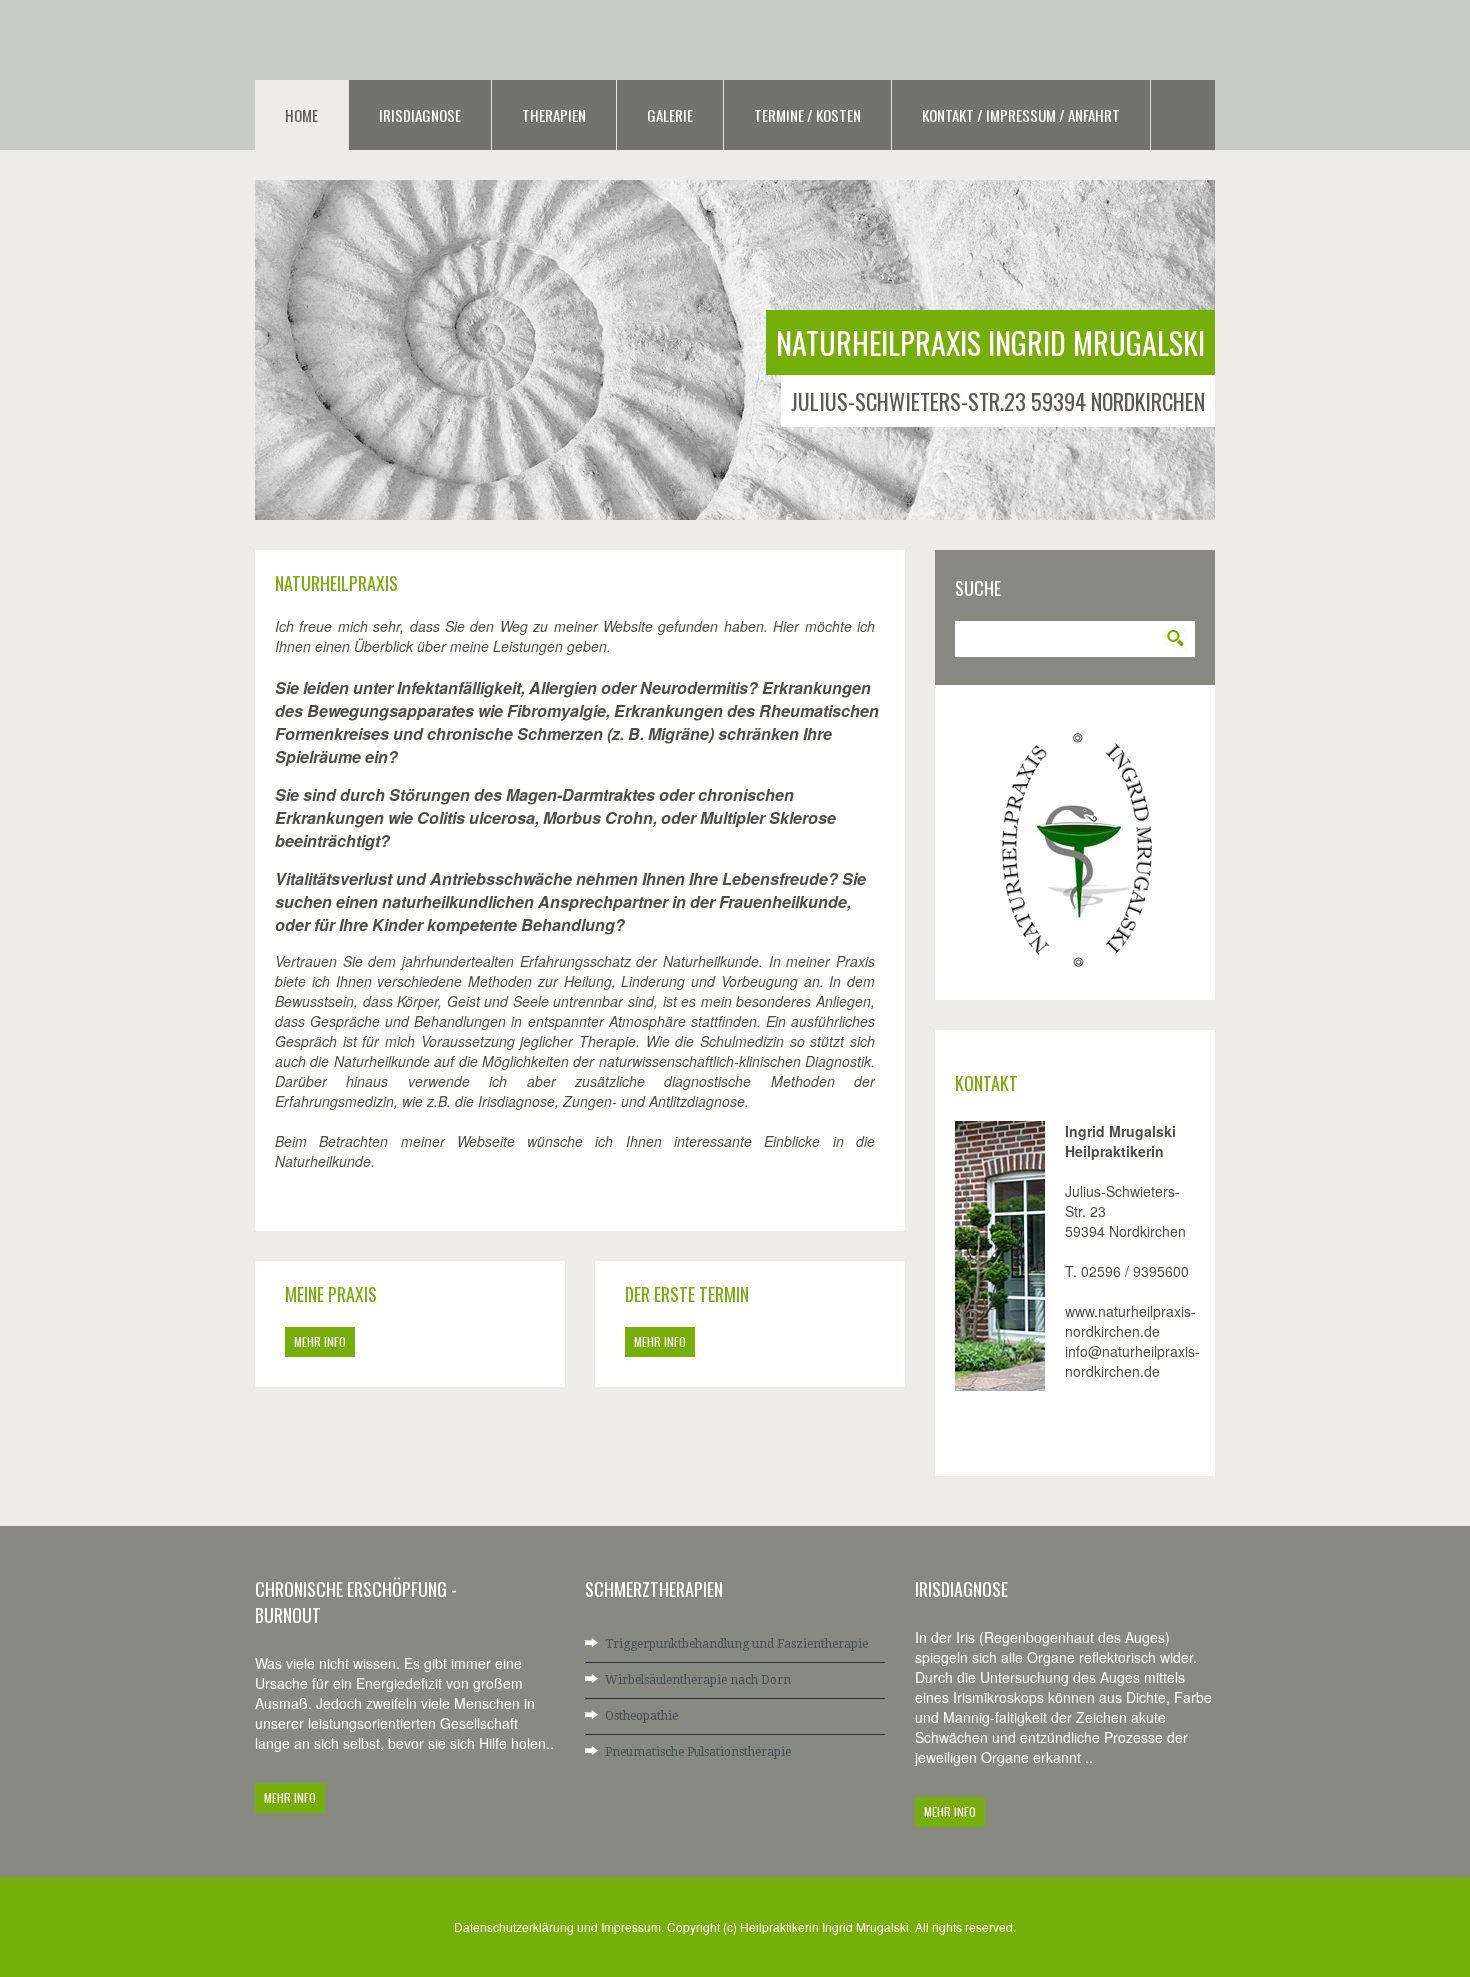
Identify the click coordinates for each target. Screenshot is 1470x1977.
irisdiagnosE (420, 115)
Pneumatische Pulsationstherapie (698, 1752)
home (301, 115)
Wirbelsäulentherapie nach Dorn (698, 1680)
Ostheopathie (641, 1716)
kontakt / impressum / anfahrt (1021, 115)
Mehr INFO (290, 1797)
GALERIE (670, 115)
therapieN (554, 115)
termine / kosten (807, 115)
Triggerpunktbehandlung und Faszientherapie (736, 1644)
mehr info (320, 1341)
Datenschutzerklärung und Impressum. (560, 1926)
